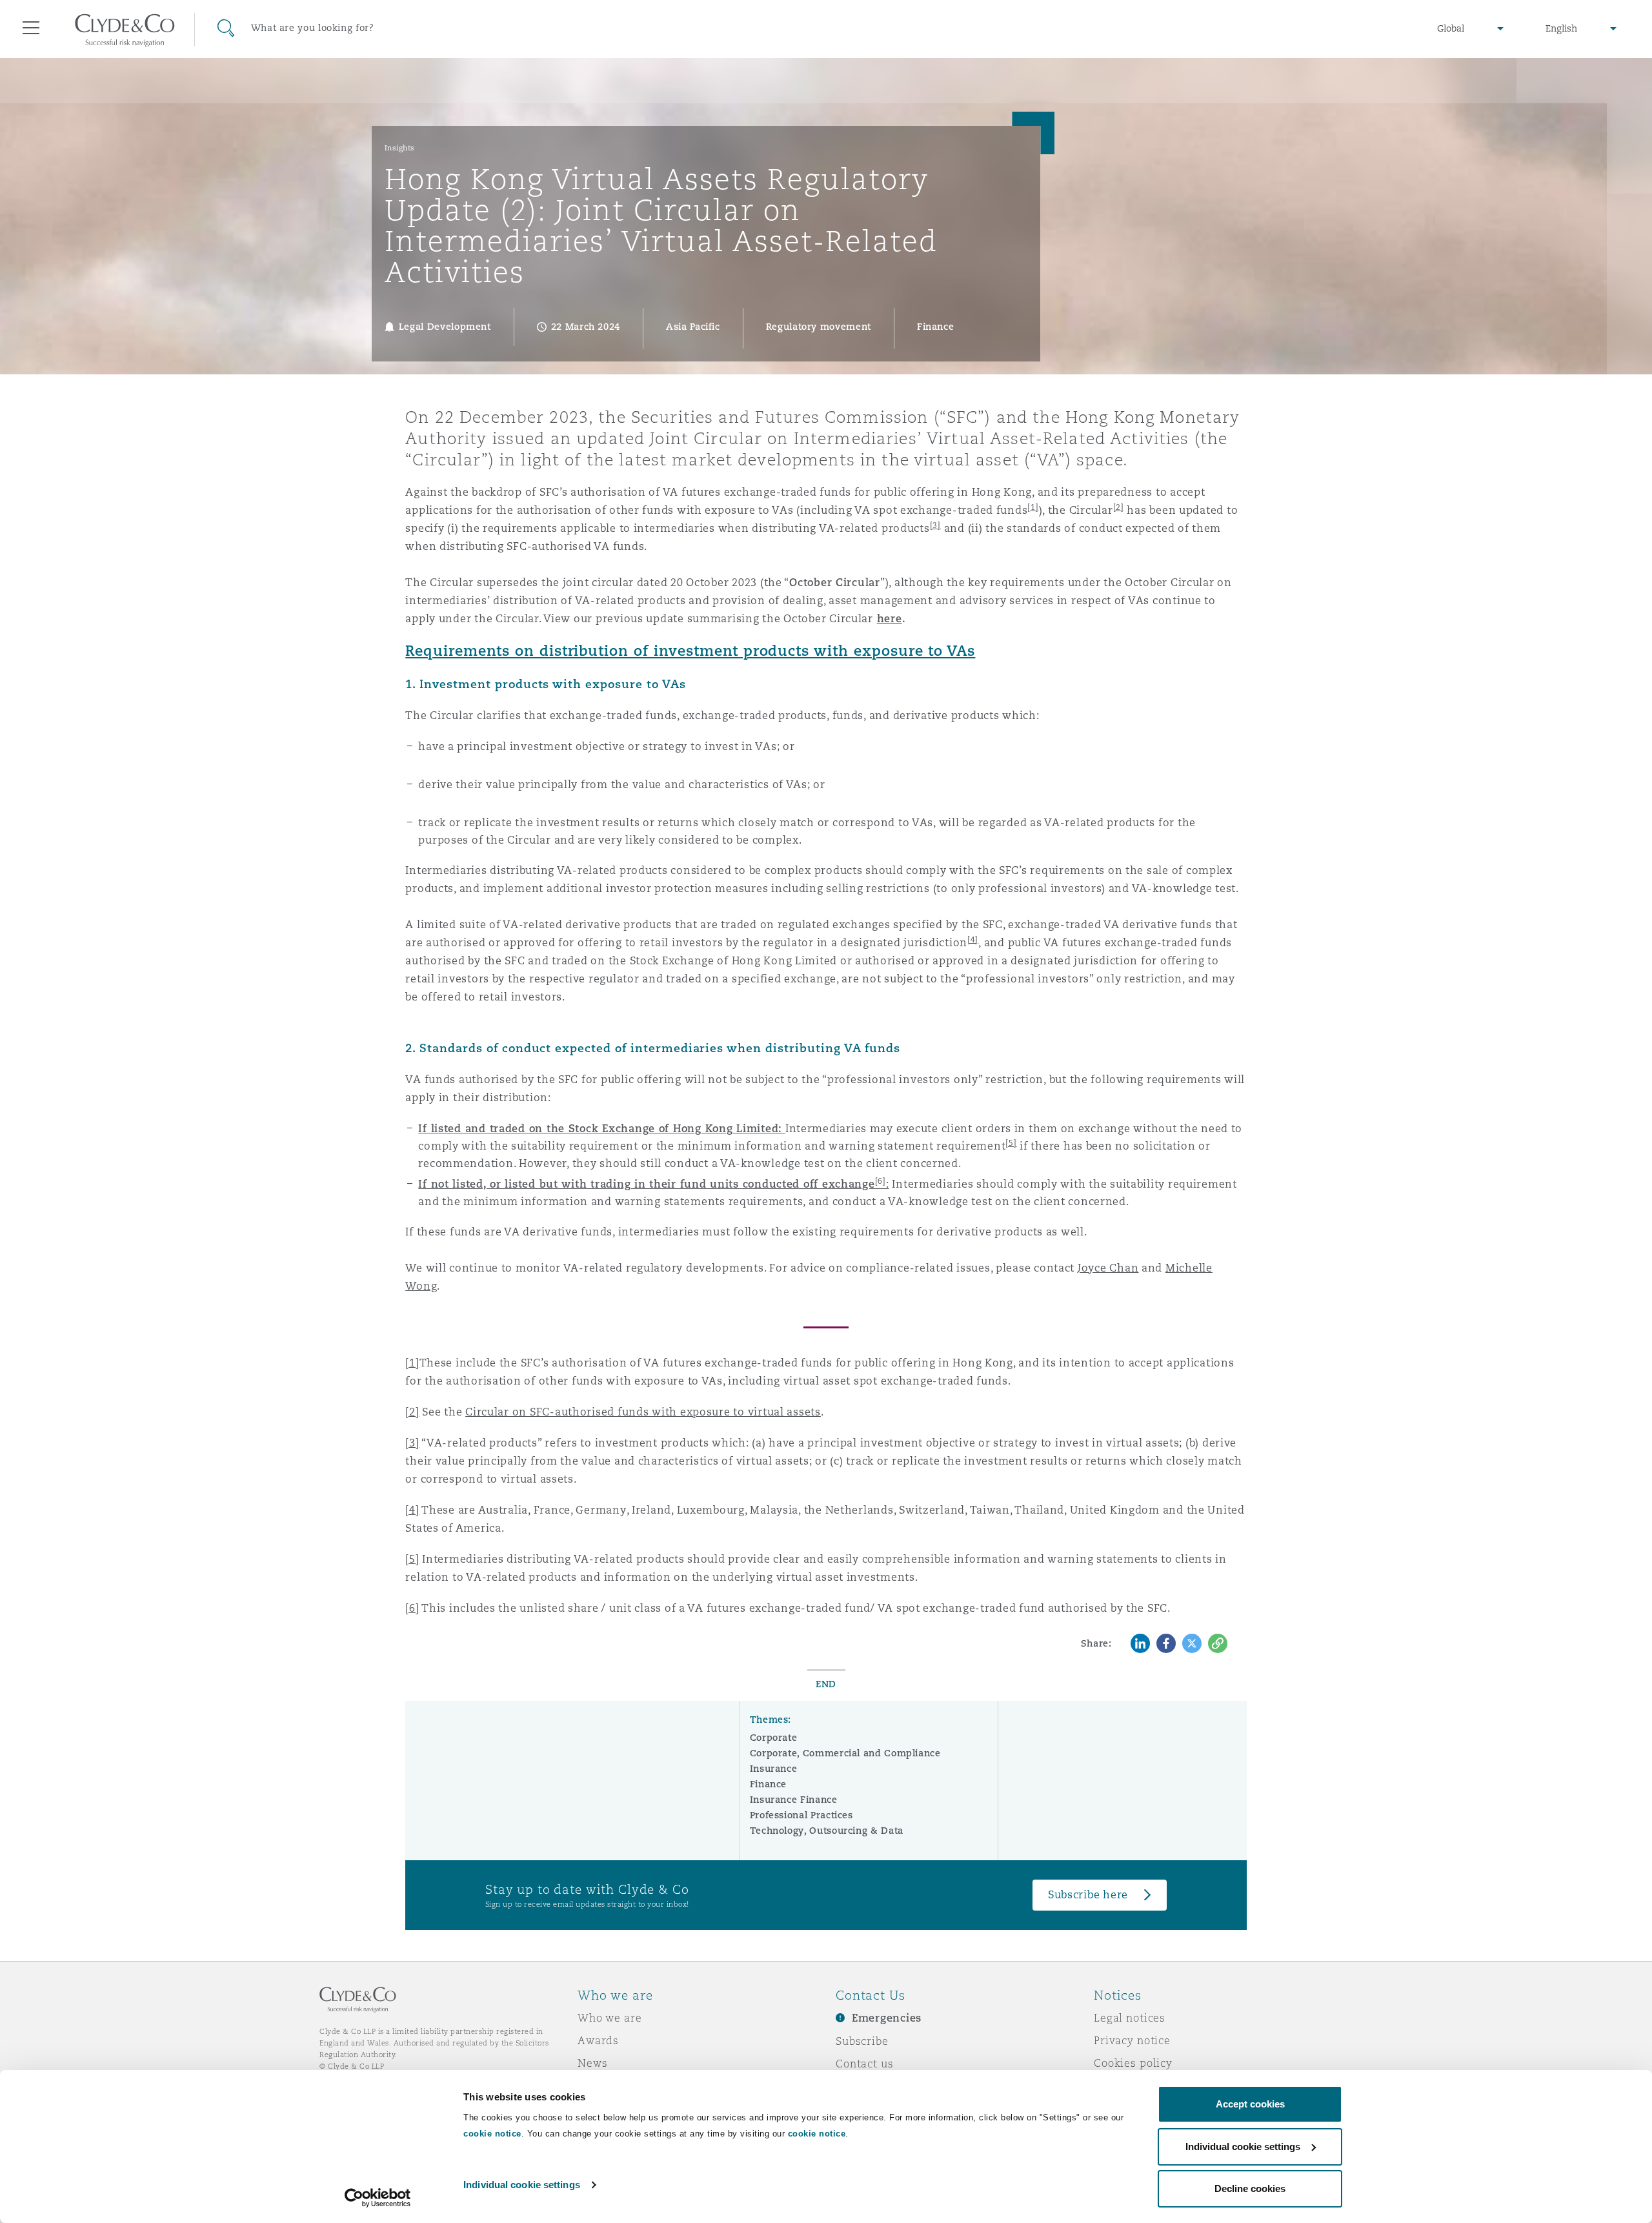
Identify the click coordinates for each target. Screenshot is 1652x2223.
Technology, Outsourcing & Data (827, 1831)
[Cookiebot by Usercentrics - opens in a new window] (378, 2198)
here (890, 619)
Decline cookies (1250, 2188)
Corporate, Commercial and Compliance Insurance (845, 1761)
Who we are (610, 2018)
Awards (598, 2040)
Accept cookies (1250, 2104)
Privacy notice (1132, 2040)
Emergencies (887, 2018)
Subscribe (862, 2041)
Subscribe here (1088, 1895)
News (592, 2063)
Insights (400, 148)
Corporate (774, 1738)
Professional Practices (801, 1815)
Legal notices (1130, 2018)
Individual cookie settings (522, 2185)
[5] (412, 1559)
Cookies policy (1133, 2063)
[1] (412, 1363)
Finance (768, 1784)
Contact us (865, 2064)
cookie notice (492, 2134)
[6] (412, 1608)
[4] (973, 939)
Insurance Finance (794, 1800)
